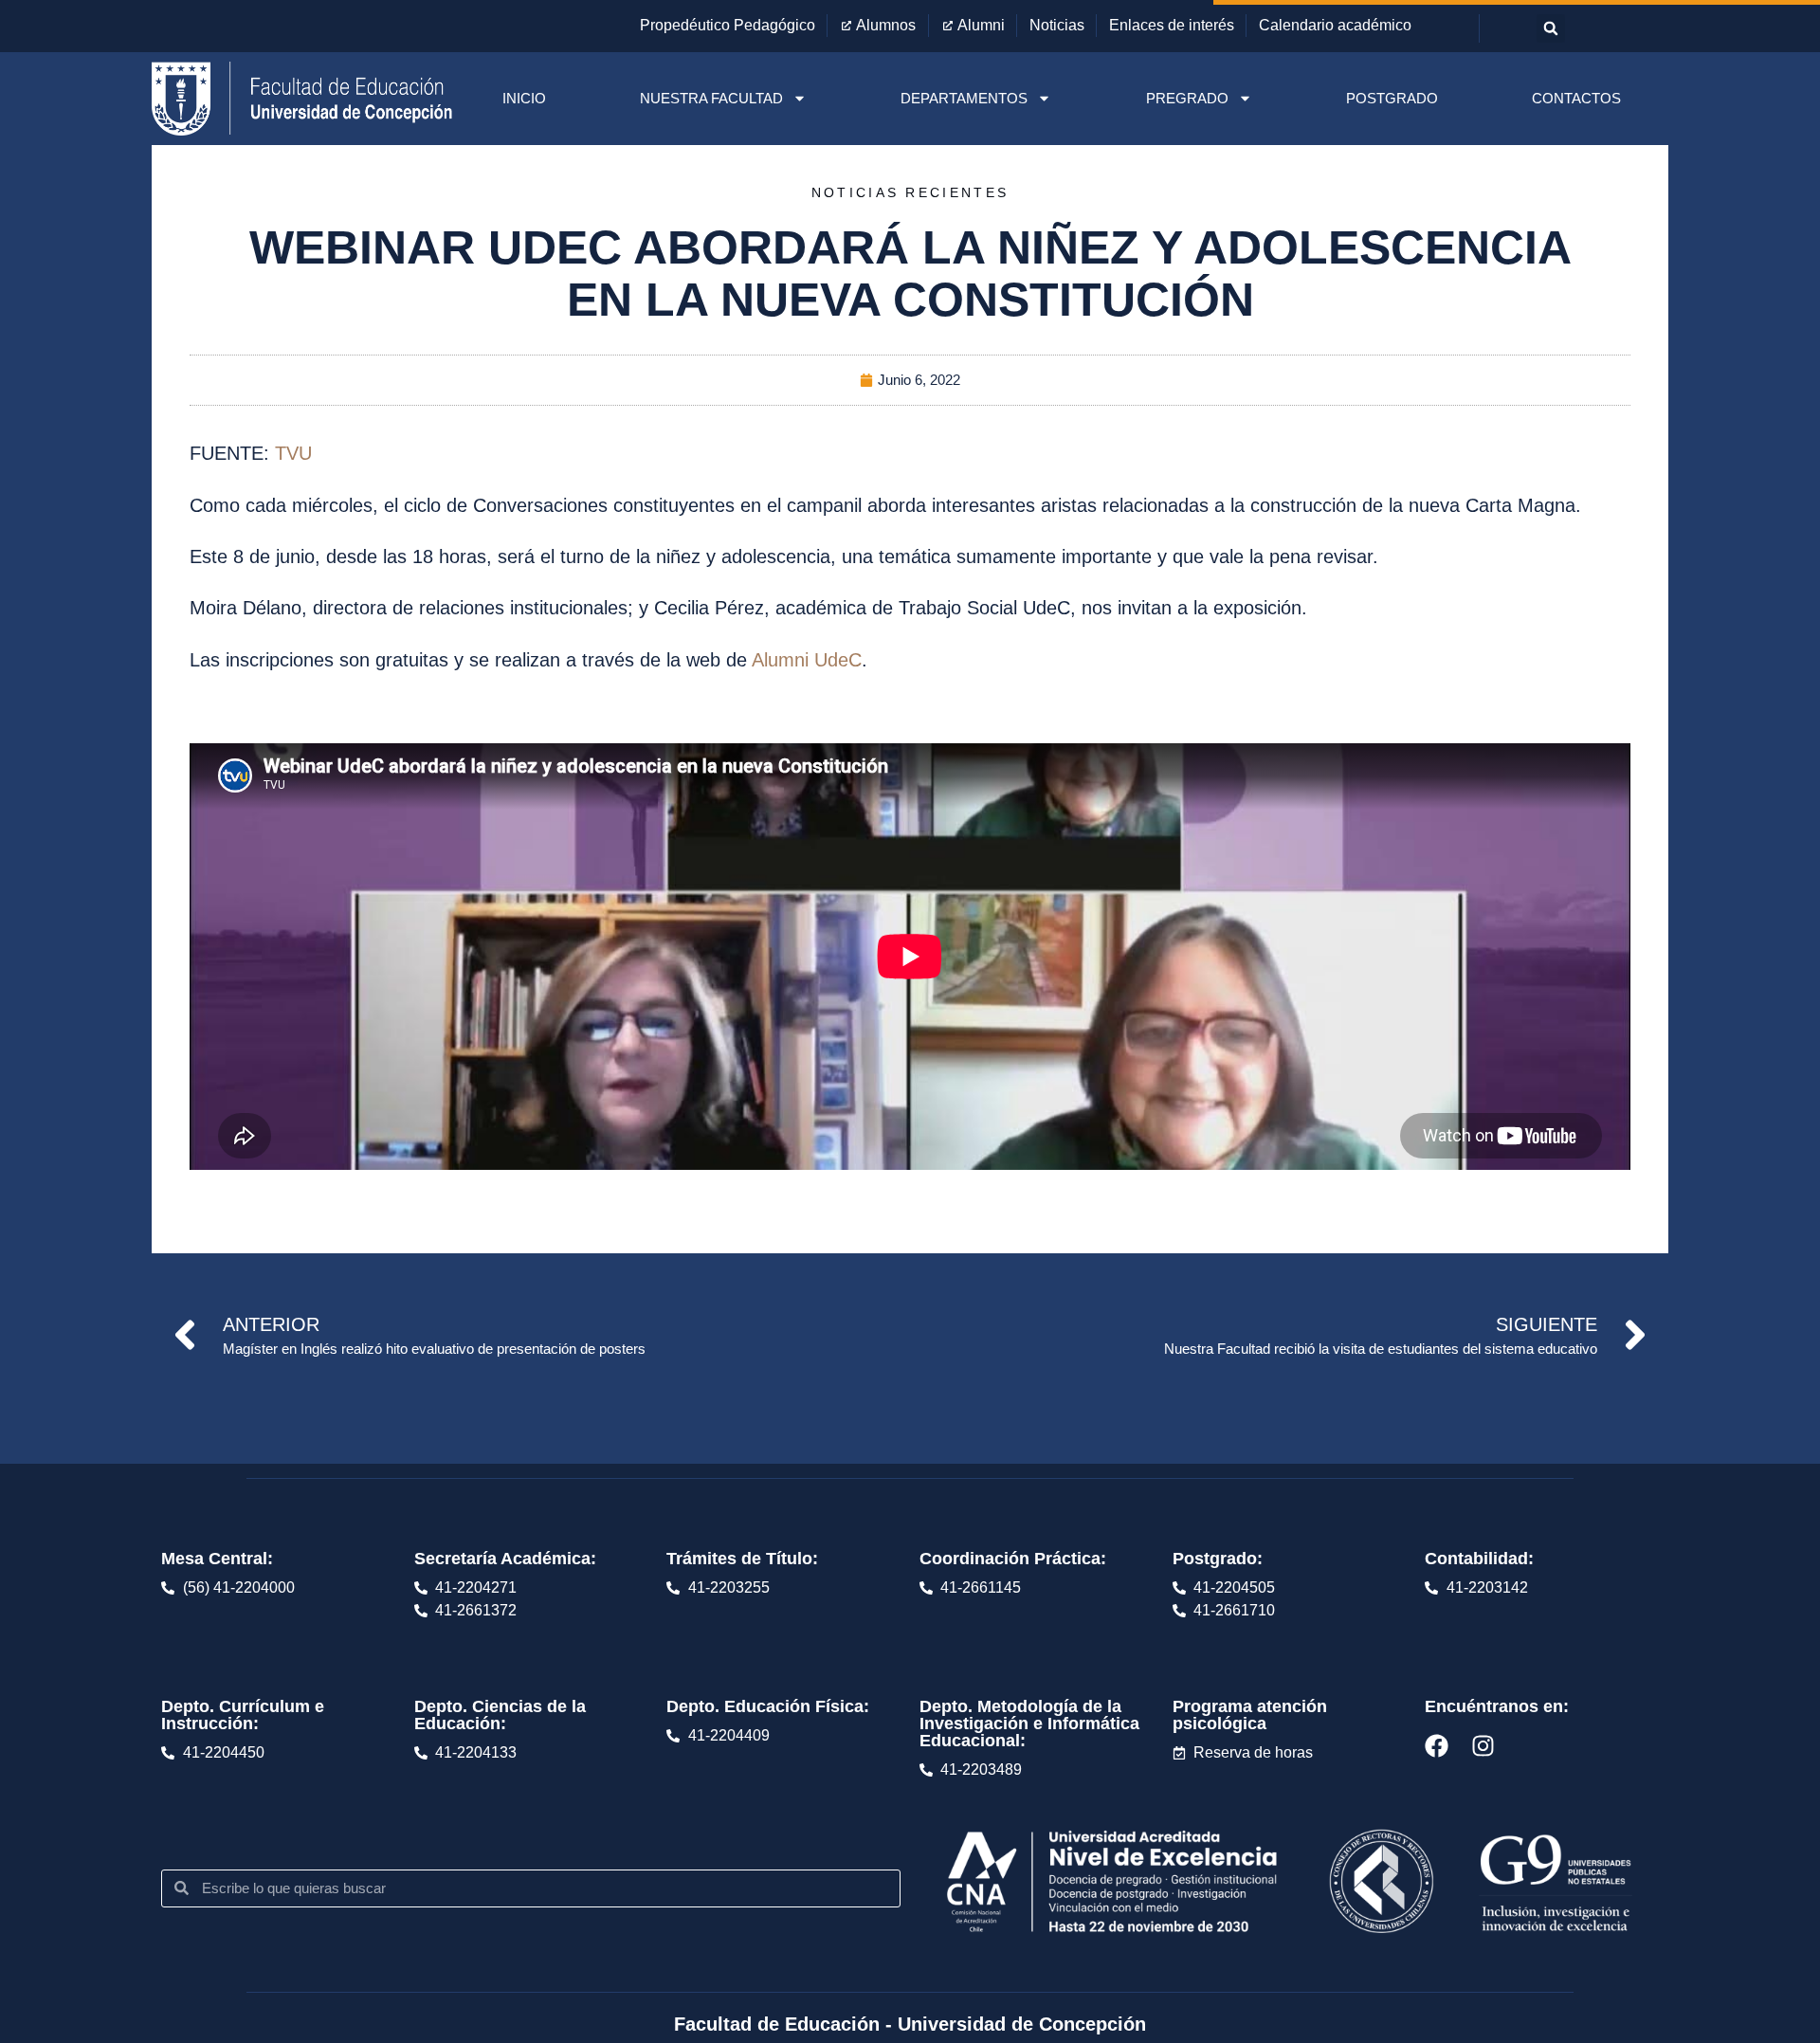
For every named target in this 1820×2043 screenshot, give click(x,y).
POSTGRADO (1392, 98)
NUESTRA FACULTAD (711, 98)
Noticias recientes (910, 192)
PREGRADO (1187, 98)
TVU (293, 453)
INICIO (524, 98)
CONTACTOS (1576, 98)
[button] (1551, 28)
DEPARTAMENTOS (964, 98)
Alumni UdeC (807, 660)
